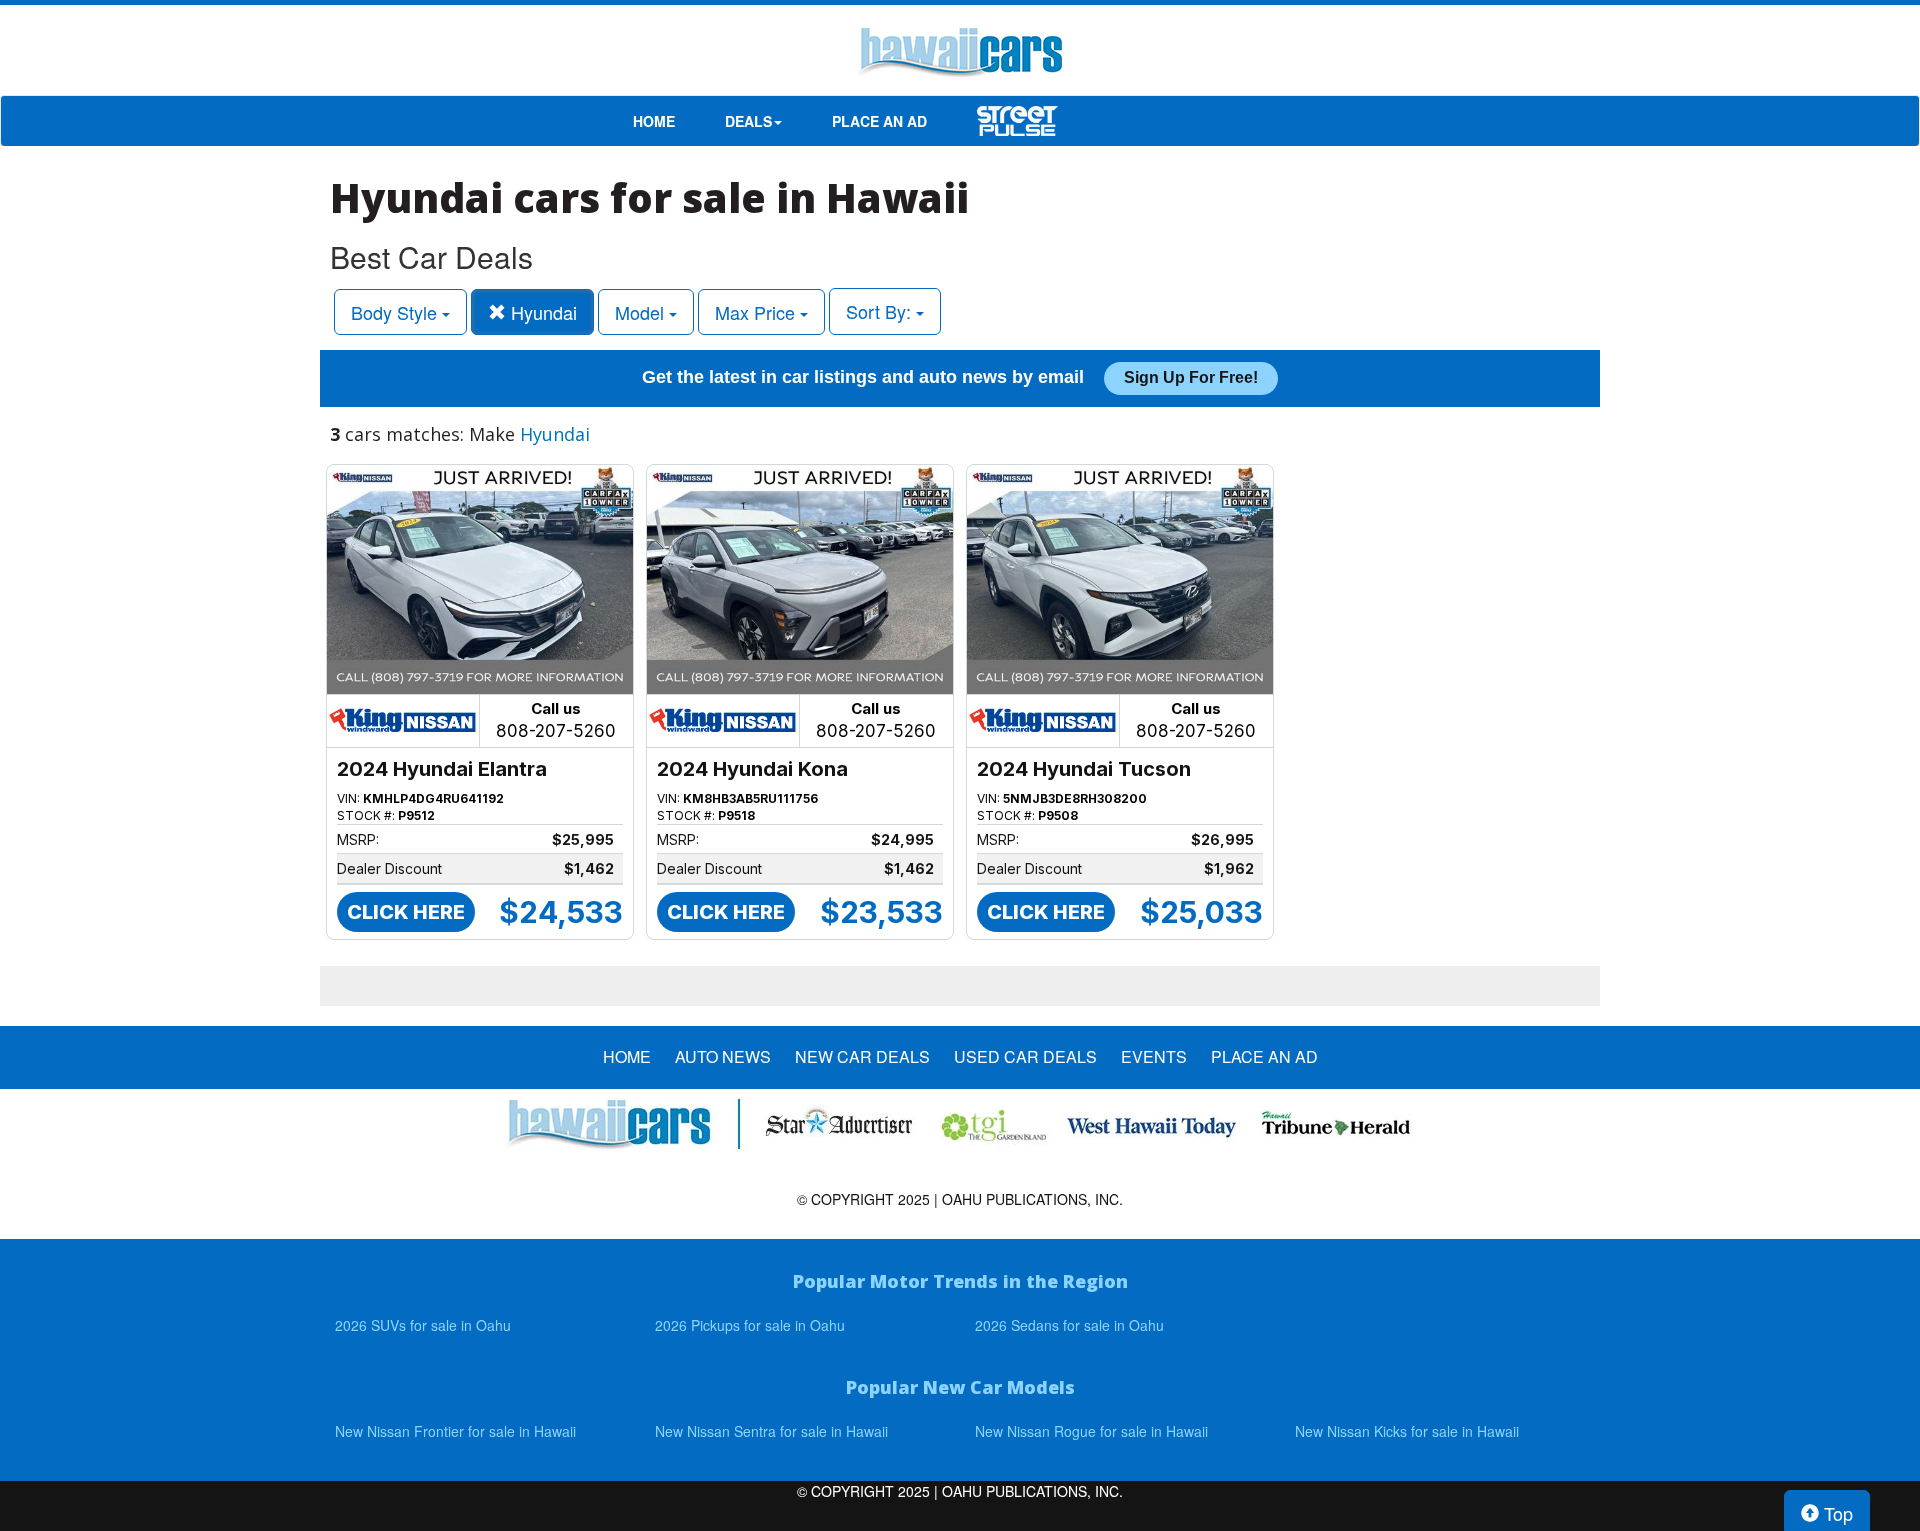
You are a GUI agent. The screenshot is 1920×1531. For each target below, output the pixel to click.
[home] (960, 55)
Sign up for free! (1191, 377)
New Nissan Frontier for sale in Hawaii (455, 1431)
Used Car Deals (1025, 1057)
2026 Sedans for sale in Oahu (1069, 1325)
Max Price (757, 312)
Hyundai (541, 312)
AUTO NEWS (723, 1057)
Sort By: (881, 311)
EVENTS (1154, 1057)
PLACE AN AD (879, 121)
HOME (654, 121)
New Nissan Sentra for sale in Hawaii (771, 1431)
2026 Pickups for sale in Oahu (750, 1325)
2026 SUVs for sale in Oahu (423, 1325)
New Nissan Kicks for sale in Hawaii (1407, 1431)
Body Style (396, 312)
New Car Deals (862, 1057)
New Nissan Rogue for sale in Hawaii (1091, 1431)
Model (642, 312)
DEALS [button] (748, 121)
